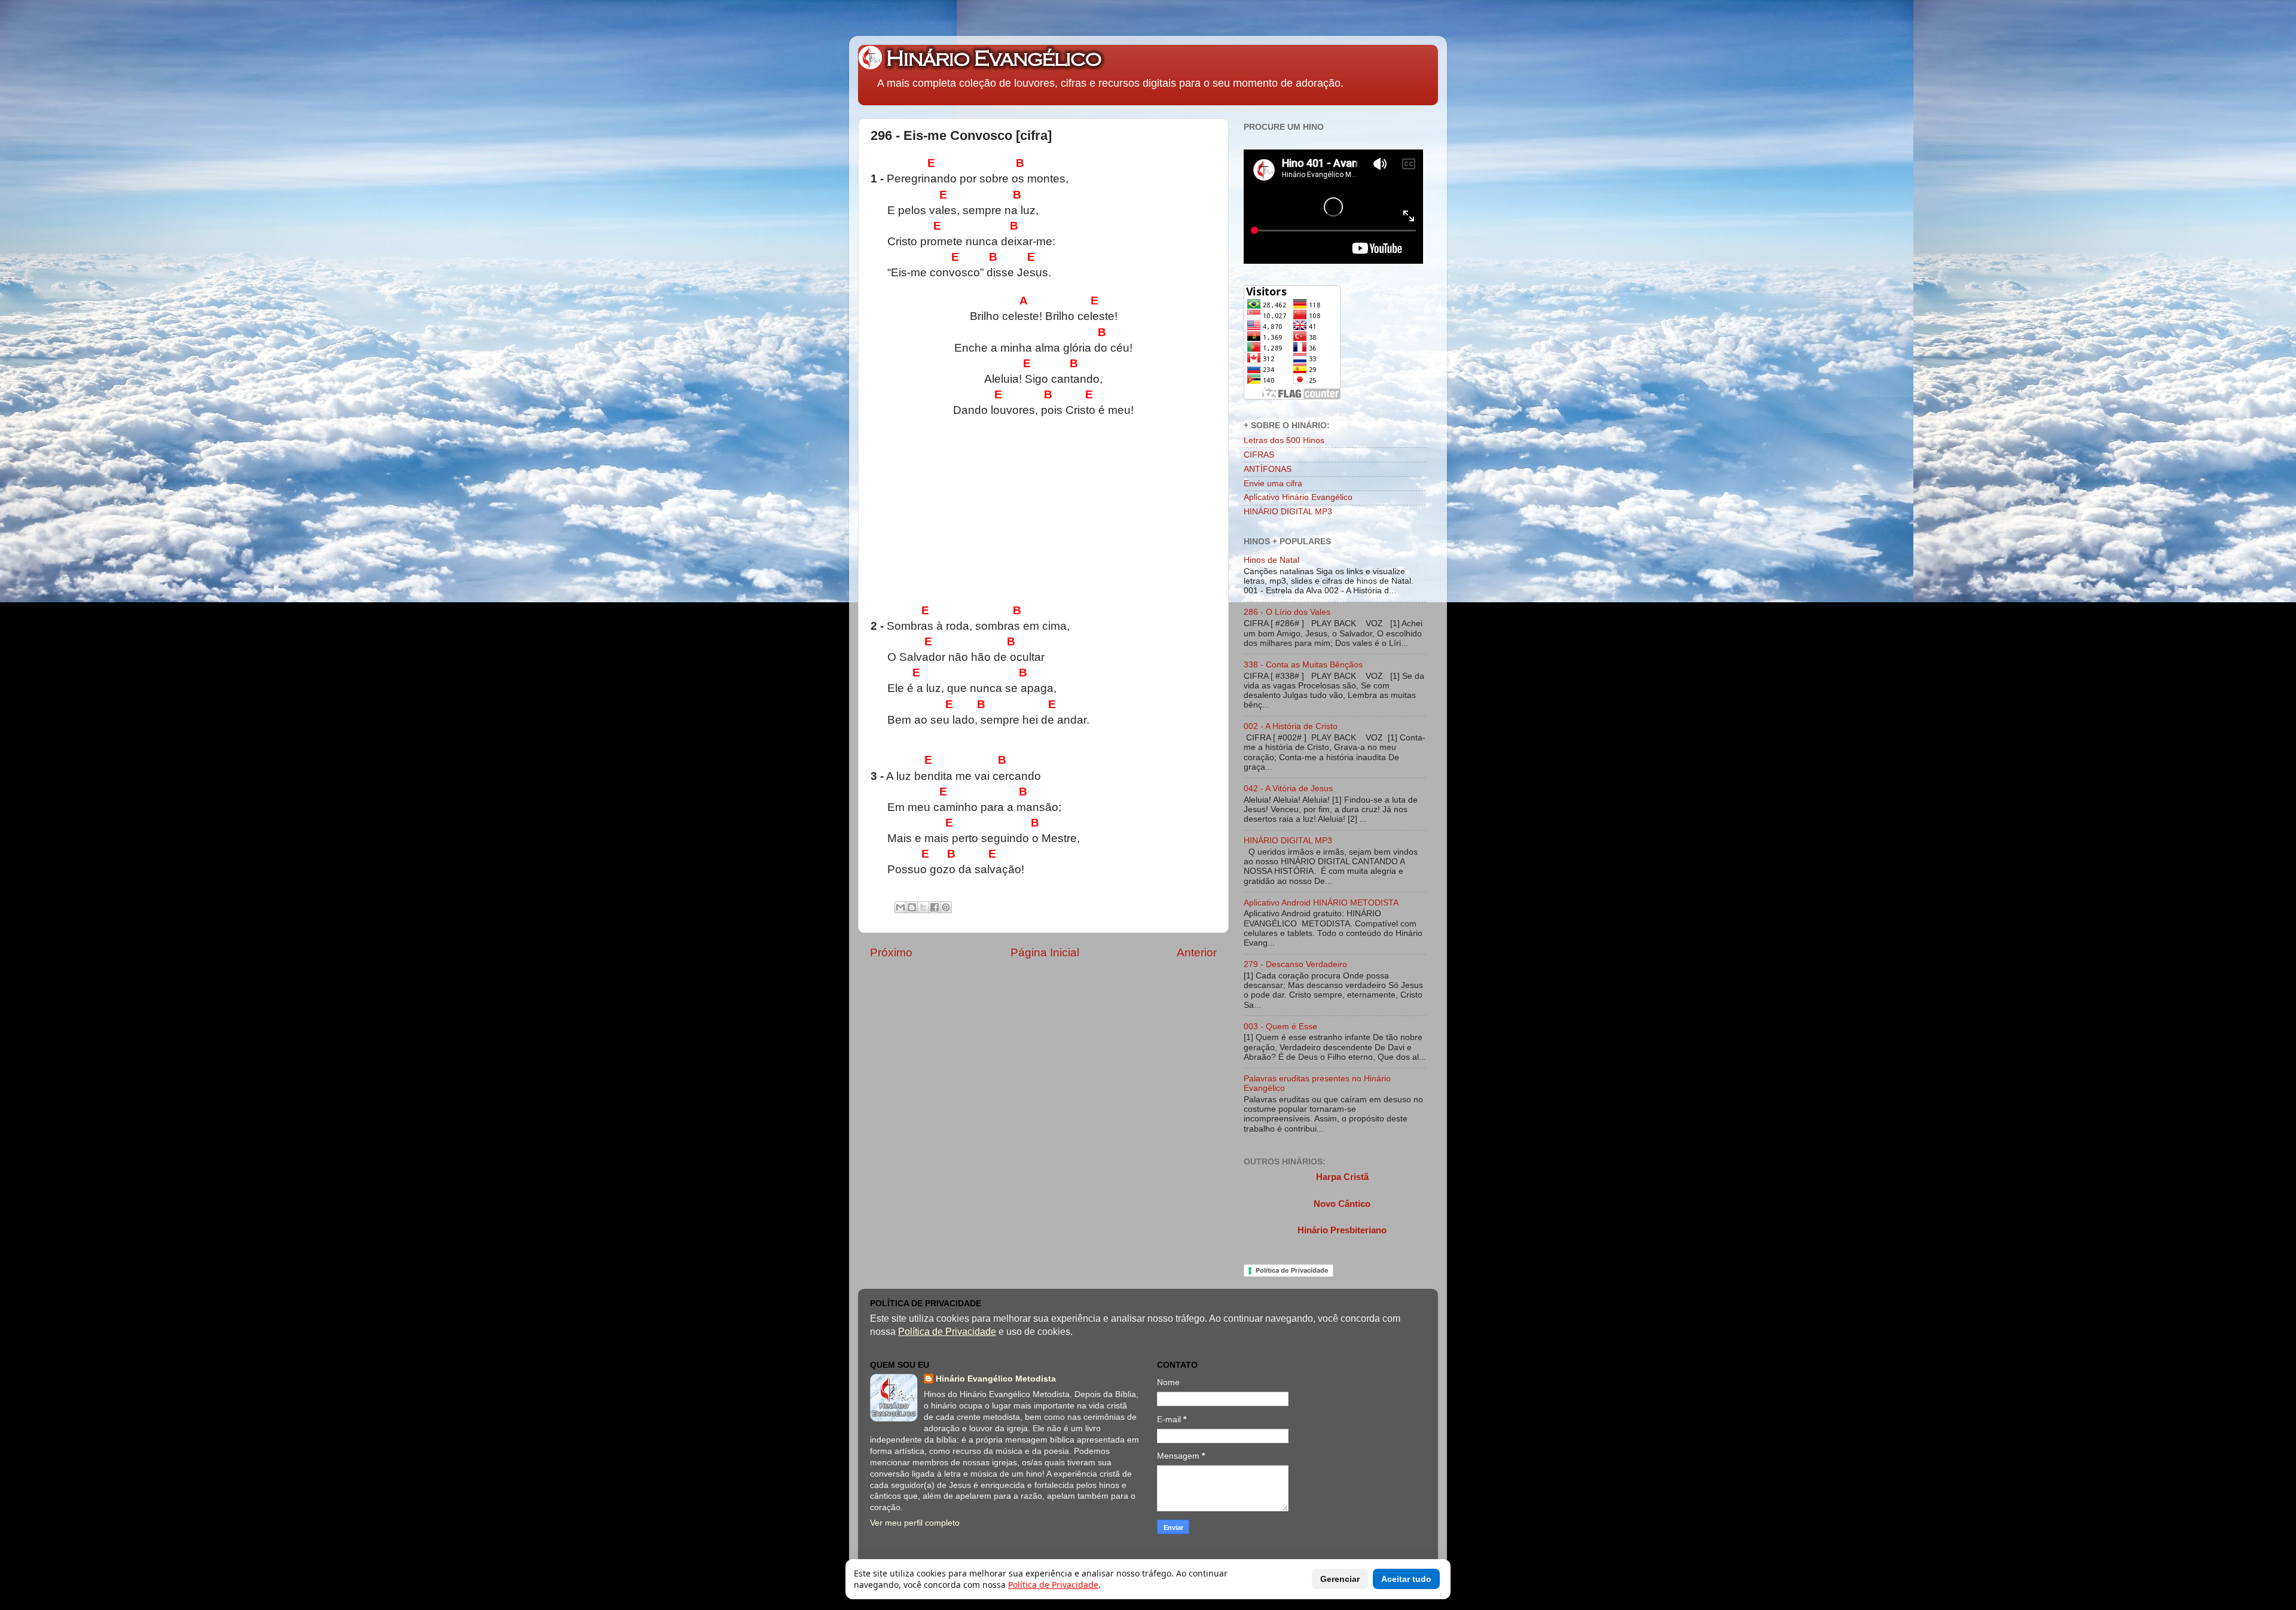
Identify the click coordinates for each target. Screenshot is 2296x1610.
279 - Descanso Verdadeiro (1295, 964)
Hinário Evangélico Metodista (996, 1379)
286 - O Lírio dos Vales (1287, 612)
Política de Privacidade (1292, 1270)
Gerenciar (1340, 1579)
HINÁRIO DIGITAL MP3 (1288, 512)
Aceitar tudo (1406, 1579)
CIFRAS (1259, 455)
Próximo (891, 952)
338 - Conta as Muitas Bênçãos (1303, 665)
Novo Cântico (1342, 1204)
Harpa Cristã (1342, 1177)
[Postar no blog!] (912, 907)
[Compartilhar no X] (923, 907)
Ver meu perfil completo (915, 1523)
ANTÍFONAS (1268, 469)
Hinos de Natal (1271, 560)
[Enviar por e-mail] (900, 907)
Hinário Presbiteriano (1342, 1230)
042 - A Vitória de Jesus (1288, 789)
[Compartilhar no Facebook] (935, 907)
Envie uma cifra (1273, 484)
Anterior (1197, 952)
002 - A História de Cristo (1291, 726)
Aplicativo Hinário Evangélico (1298, 497)
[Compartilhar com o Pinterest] (946, 907)
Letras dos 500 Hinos (1284, 440)
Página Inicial (1045, 952)
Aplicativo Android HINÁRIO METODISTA (1321, 903)
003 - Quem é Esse (1280, 1027)
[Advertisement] (1116, 514)
